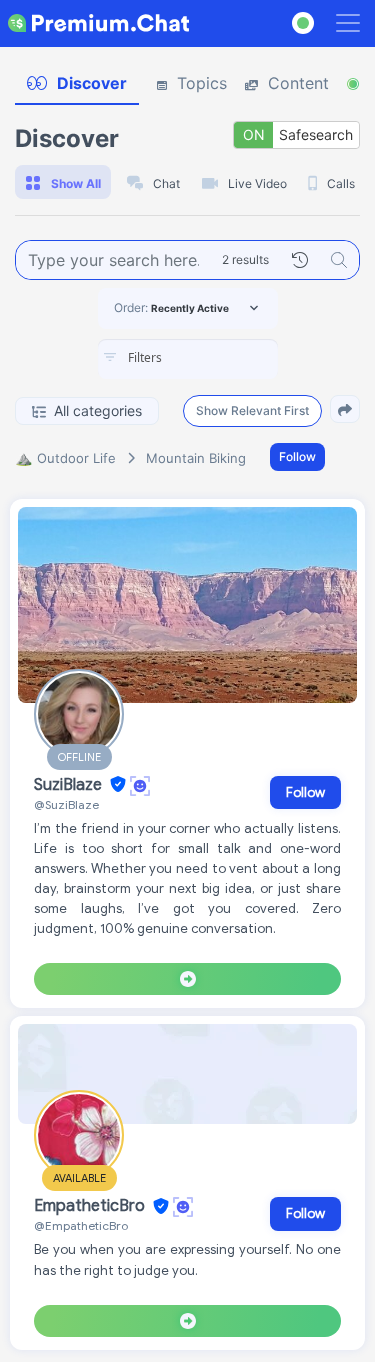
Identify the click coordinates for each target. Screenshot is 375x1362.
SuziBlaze (70, 785)
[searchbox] (218, 358)
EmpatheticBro (91, 1207)
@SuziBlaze (66, 804)
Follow (297, 456)
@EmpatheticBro (81, 1225)
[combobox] (188, 359)
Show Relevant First (252, 410)
